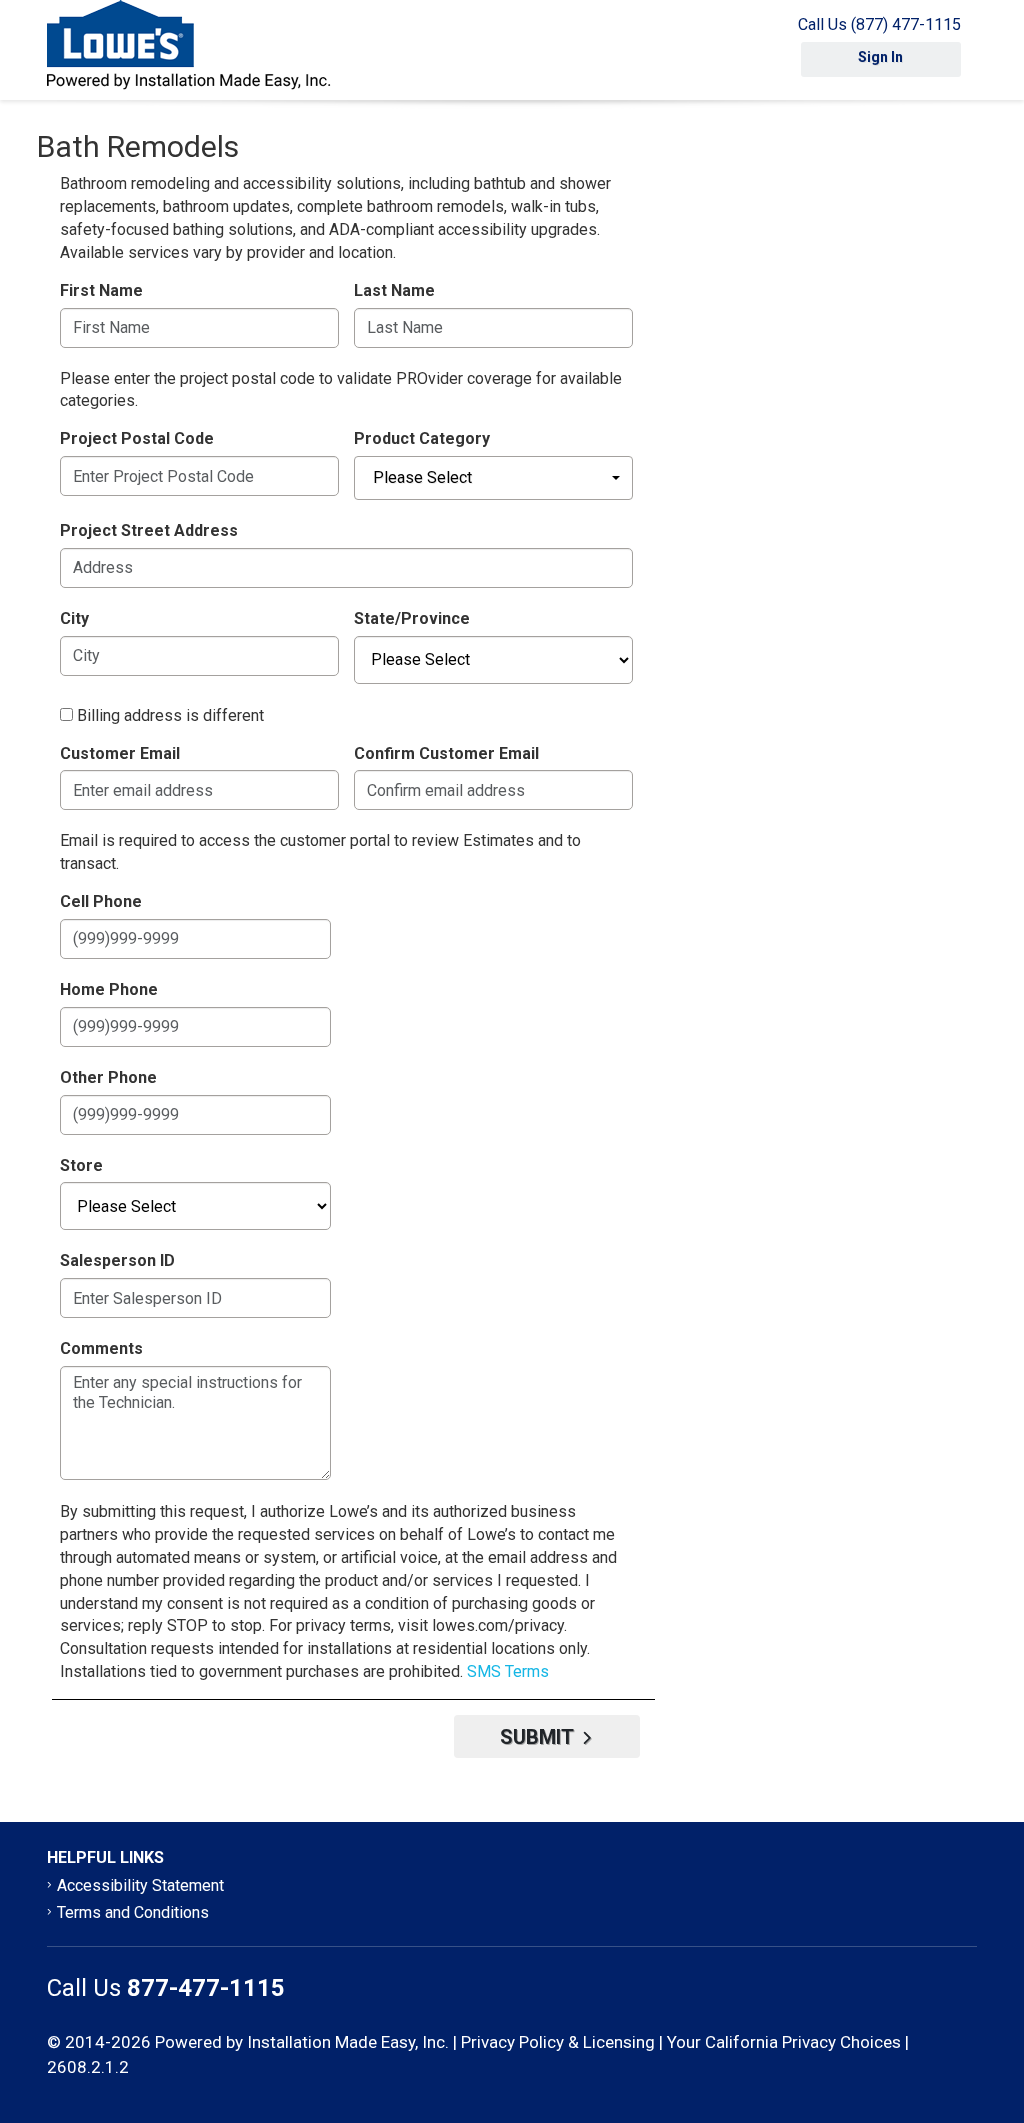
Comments (101, 1348)
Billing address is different (170, 715)
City (74, 618)
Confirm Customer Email (446, 753)
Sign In (880, 57)
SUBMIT (539, 1737)
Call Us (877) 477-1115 (879, 24)
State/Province (412, 618)
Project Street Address (149, 530)
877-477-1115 (206, 1988)
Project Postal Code (137, 438)
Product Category (422, 438)
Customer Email (120, 753)
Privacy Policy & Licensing (558, 2042)
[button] (493, 478)
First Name (101, 290)
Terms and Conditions (133, 1912)
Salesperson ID (117, 1260)
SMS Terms (508, 1671)
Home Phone (109, 989)
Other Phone (108, 1077)
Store (81, 1165)
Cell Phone (101, 901)
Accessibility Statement (140, 1885)
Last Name (394, 290)
